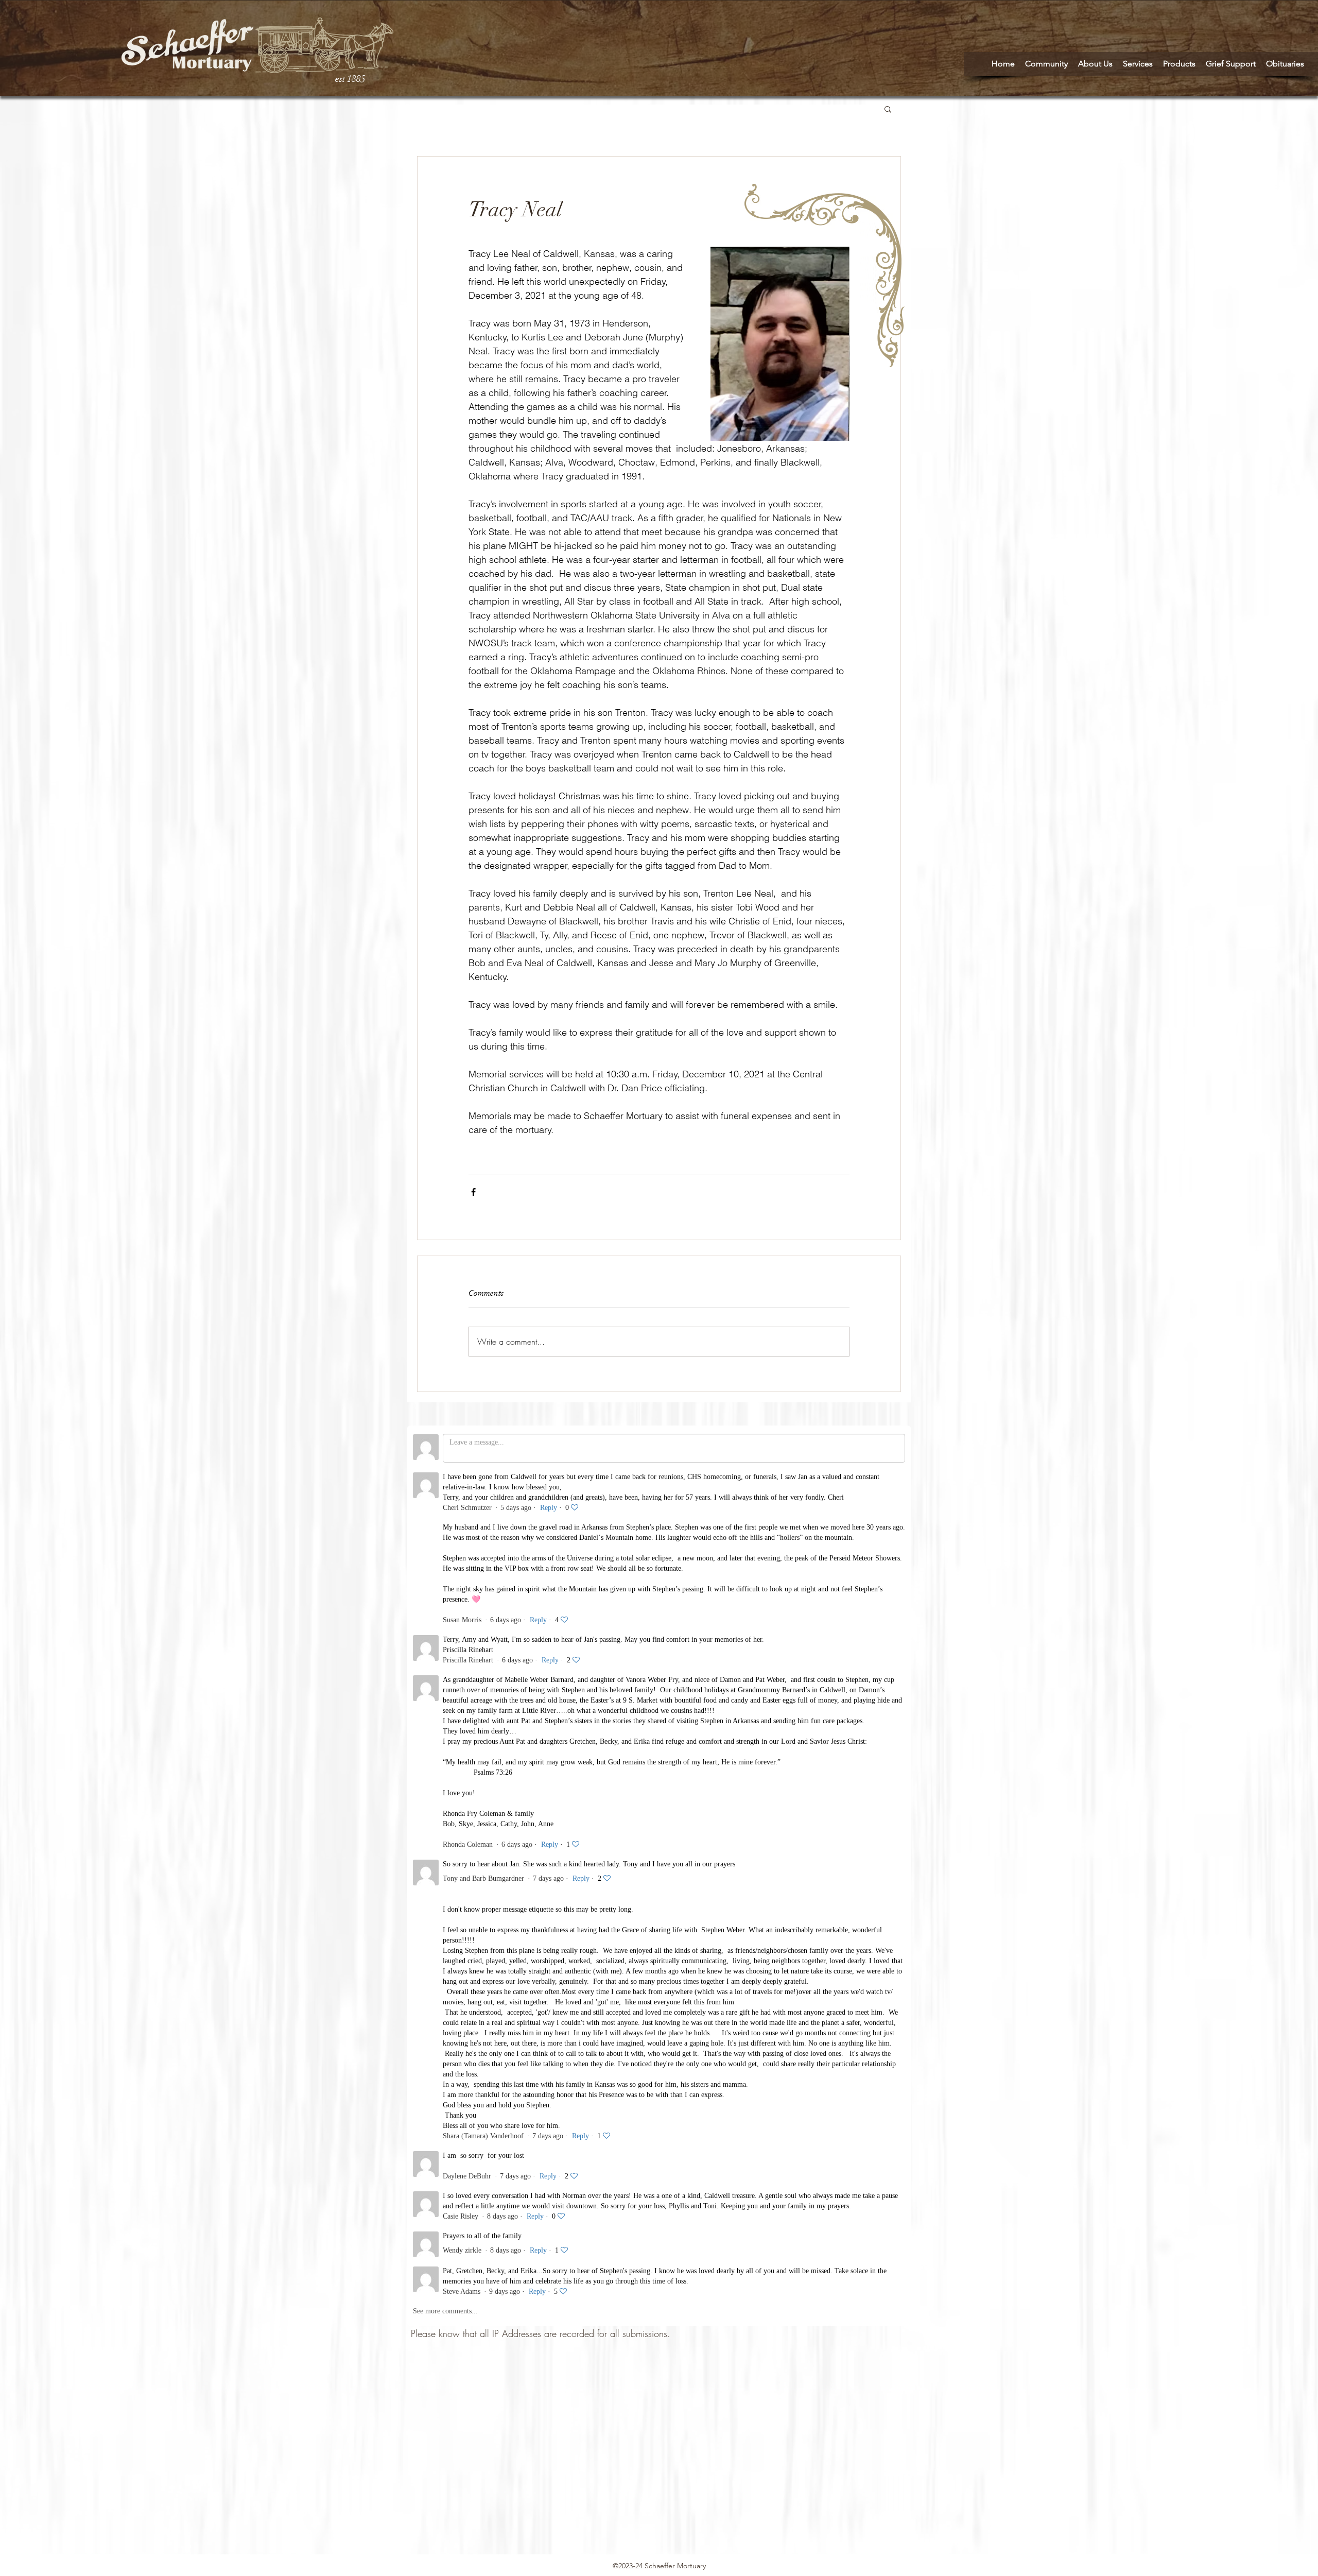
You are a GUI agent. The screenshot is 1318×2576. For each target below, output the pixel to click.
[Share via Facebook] (473, 1192)
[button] (888, 109)
